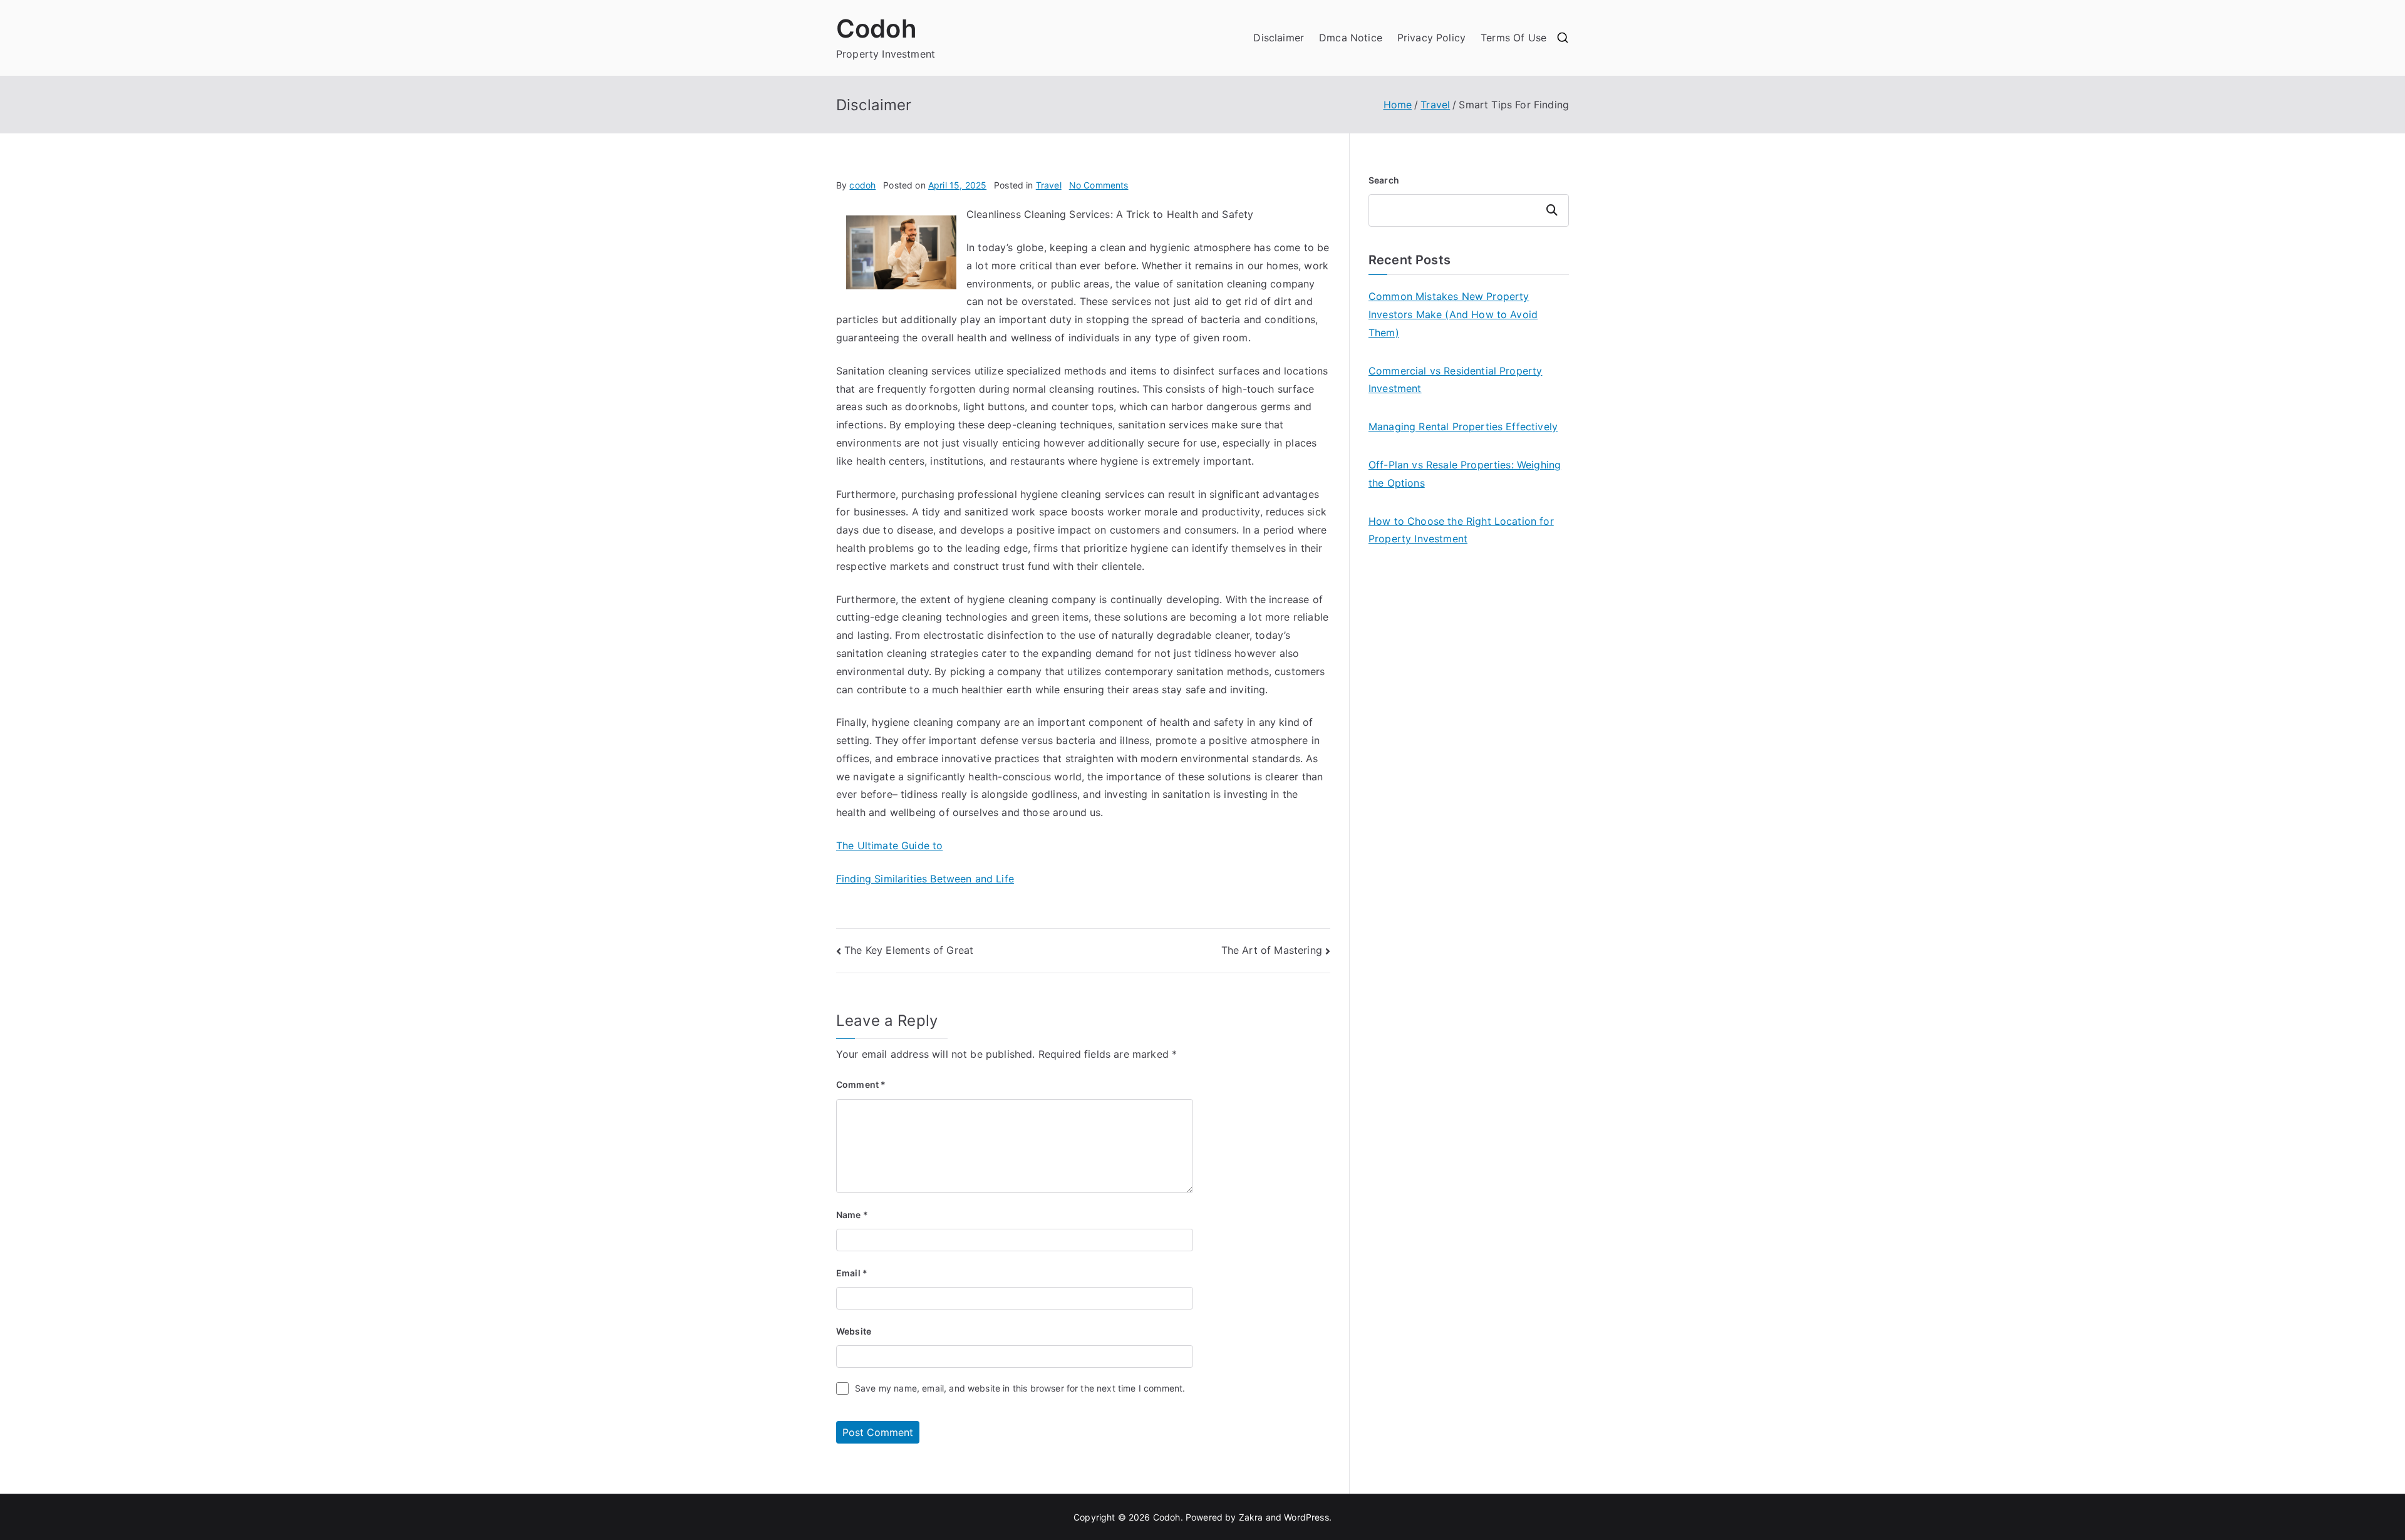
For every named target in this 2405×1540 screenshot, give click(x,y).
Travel (1049, 185)
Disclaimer (1279, 38)
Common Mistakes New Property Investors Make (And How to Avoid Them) (1453, 314)
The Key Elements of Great (909, 950)
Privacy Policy (1431, 38)
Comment (861, 1084)
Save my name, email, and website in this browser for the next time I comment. (1020, 1388)
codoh (862, 185)
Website (854, 1331)
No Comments (1099, 185)
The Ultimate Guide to (889, 845)
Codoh (877, 28)
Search (1384, 180)
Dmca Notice (1351, 38)
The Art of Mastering (1272, 950)
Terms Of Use (1513, 38)
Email (852, 1273)
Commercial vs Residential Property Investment (1455, 380)
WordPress (1306, 1517)
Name (852, 1215)
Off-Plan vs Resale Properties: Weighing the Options (1465, 474)
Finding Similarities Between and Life (925, 879)
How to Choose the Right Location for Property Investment (1461, 530)
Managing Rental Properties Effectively (1463, 426)
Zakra (1251, 1517)
